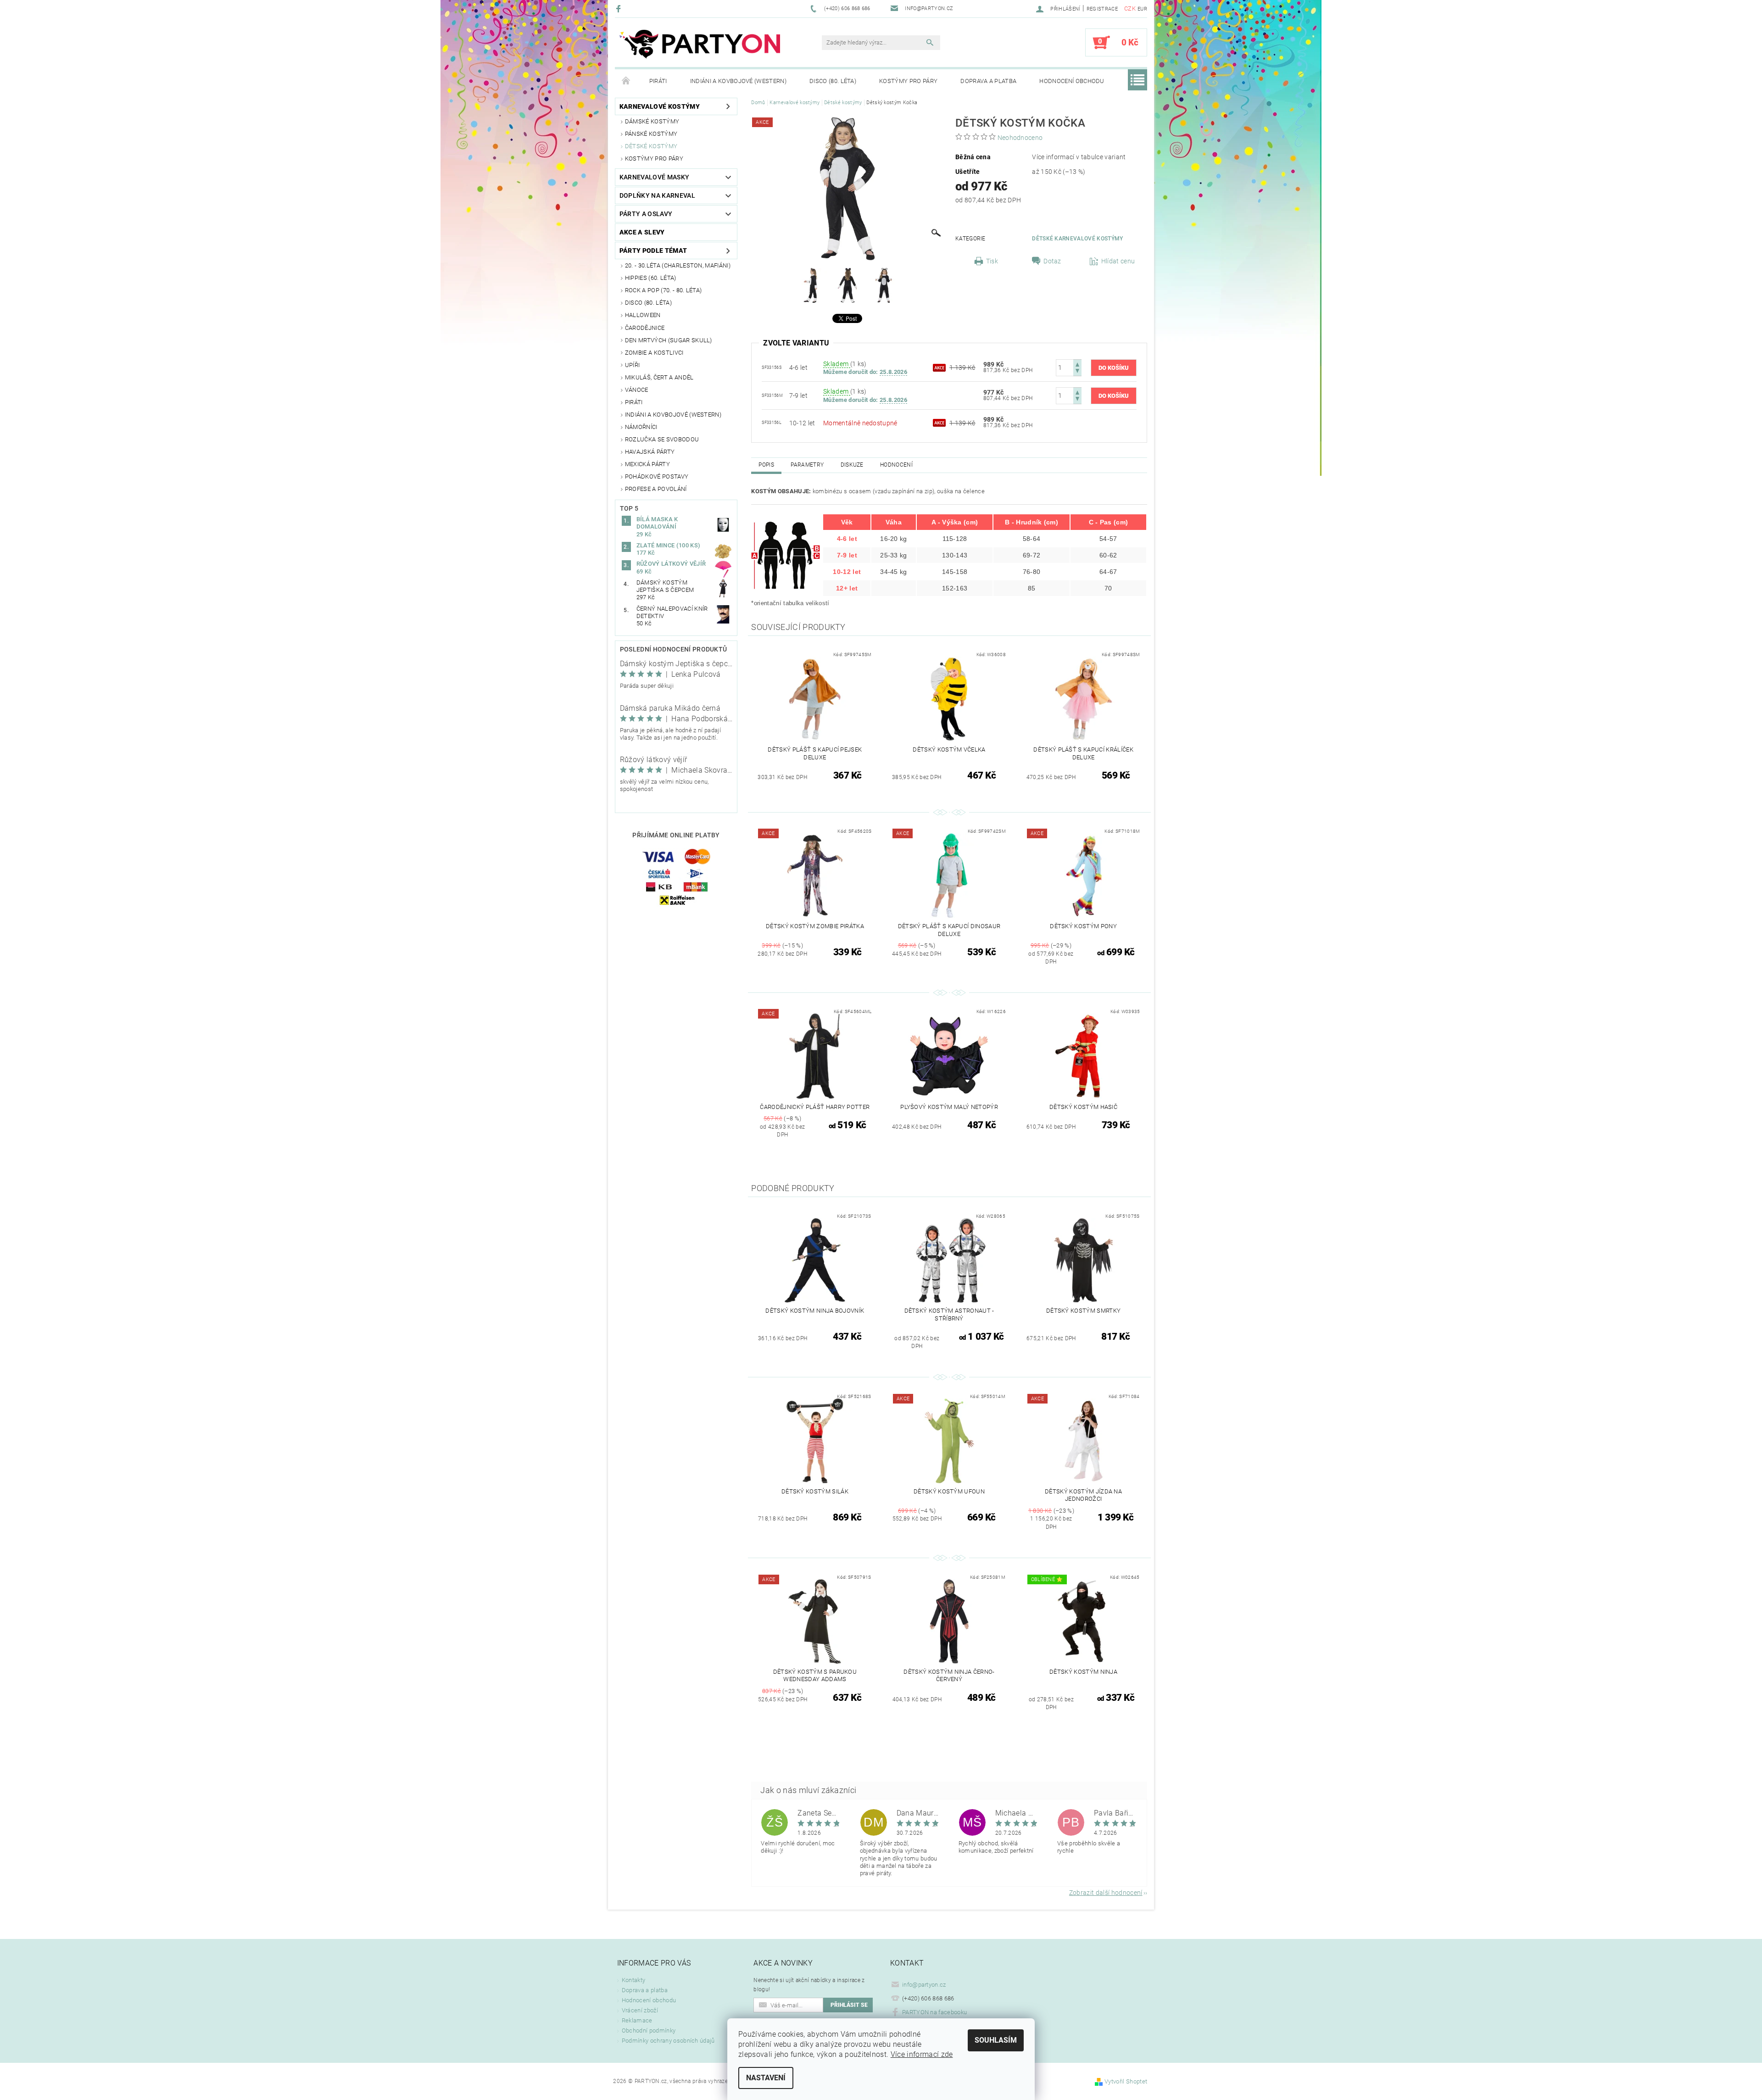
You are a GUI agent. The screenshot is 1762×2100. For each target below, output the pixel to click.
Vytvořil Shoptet (1126, 2081)
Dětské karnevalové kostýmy (1077, 239)
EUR (1142, 9)
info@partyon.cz (924, 1985)
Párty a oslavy (646, 214)
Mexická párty (647, 464)
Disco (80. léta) (833, 81)
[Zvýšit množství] (1077, 364)
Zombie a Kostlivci (654, 353)
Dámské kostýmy (652, 121)
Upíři (633, 365)
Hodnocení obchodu (1072, 81)
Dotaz (1052, 261)
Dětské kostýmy (651, 146)
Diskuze (852, 465)
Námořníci (641, 427)
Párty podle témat (653, 251)
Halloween (643, 315)
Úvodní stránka (626, 81)
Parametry (807, 465)
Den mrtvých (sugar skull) (669, 340)
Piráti (658, 81)
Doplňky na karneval (657, 195)
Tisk (992, 261)
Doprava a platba (988, 81)
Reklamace (637, 2020)
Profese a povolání (656, 489)
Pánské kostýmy (651, 134)
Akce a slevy (642, 232)
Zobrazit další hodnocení (1106, 1892)
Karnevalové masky (654, 177)
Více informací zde (922, 2054)
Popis (766, 465)
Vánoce (637, 390)
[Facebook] (620, 8)
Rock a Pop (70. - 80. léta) (664, 290)
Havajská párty (650, 452)
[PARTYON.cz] (700, 47)
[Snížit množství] (1077, 372)
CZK (1130, 8)
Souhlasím (996, 2040)
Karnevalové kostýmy (660, 106)
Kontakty (634, 1980)
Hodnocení (896, 465)
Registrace (1102, 9)
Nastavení (766, 2078)
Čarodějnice (645, 328)
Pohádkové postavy (657, 476)
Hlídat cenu (1118, 261)
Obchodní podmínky (649, 2030)
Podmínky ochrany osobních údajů (668, 2041)
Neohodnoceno (1020, 138)
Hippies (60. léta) (651, 278)
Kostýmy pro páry (908, 81)
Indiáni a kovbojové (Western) (738, 81)
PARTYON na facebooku (934, 2012)
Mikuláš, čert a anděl (659, 377)
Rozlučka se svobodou (662, 439)
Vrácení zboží (640, 2010)
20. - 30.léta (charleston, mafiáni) (678, 265)
